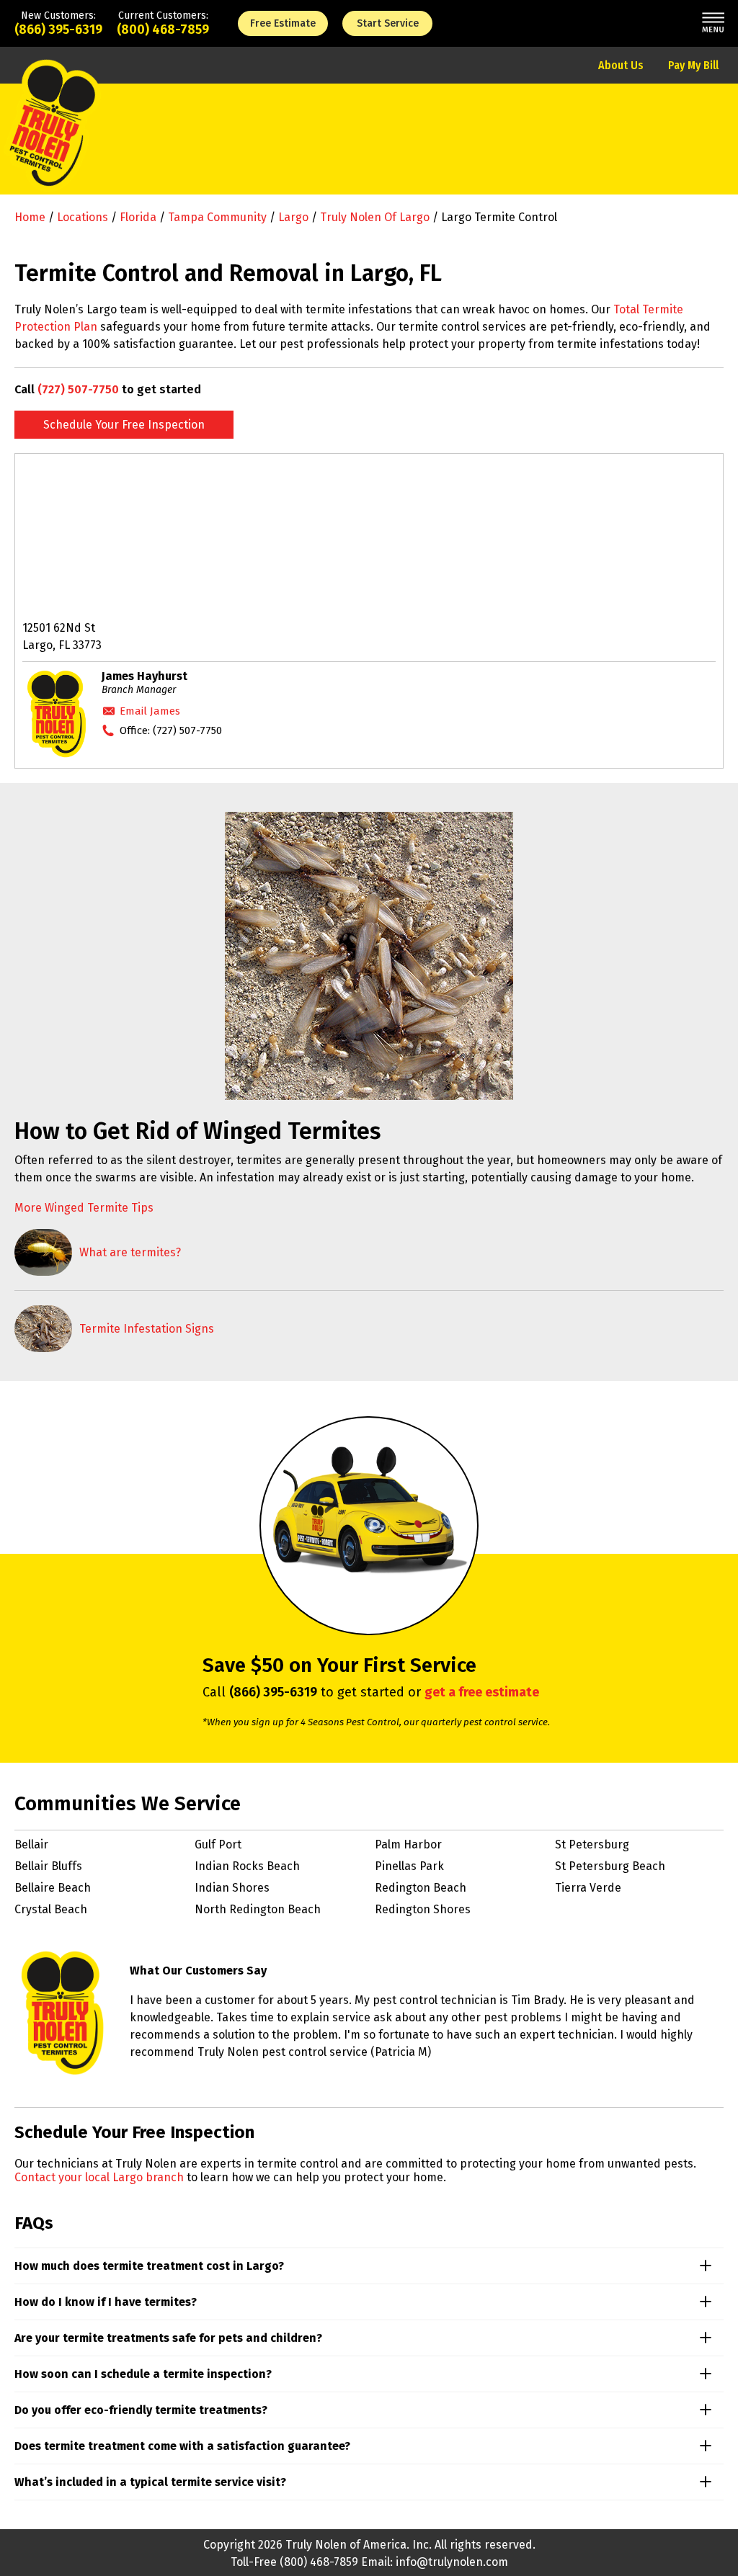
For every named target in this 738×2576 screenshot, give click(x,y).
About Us (621, 65)
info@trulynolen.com (452, 2562)
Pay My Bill (693, 65)
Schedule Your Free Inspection (124, 425)
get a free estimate (482, 1692)
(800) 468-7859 (163, 30)
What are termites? (130, 1252)
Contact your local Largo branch (99, 2177)
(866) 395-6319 (58, 30)
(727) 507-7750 (78, 389)
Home (30, 217)
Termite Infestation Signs (147, 1329)
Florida (138, 217)
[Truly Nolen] (53, 139)
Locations (83, 217)
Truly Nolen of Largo (375, 217)
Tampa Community (217, 217)
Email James (150, 711)
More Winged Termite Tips (84, 1208)
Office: (171, 730)
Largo (293, 217)
